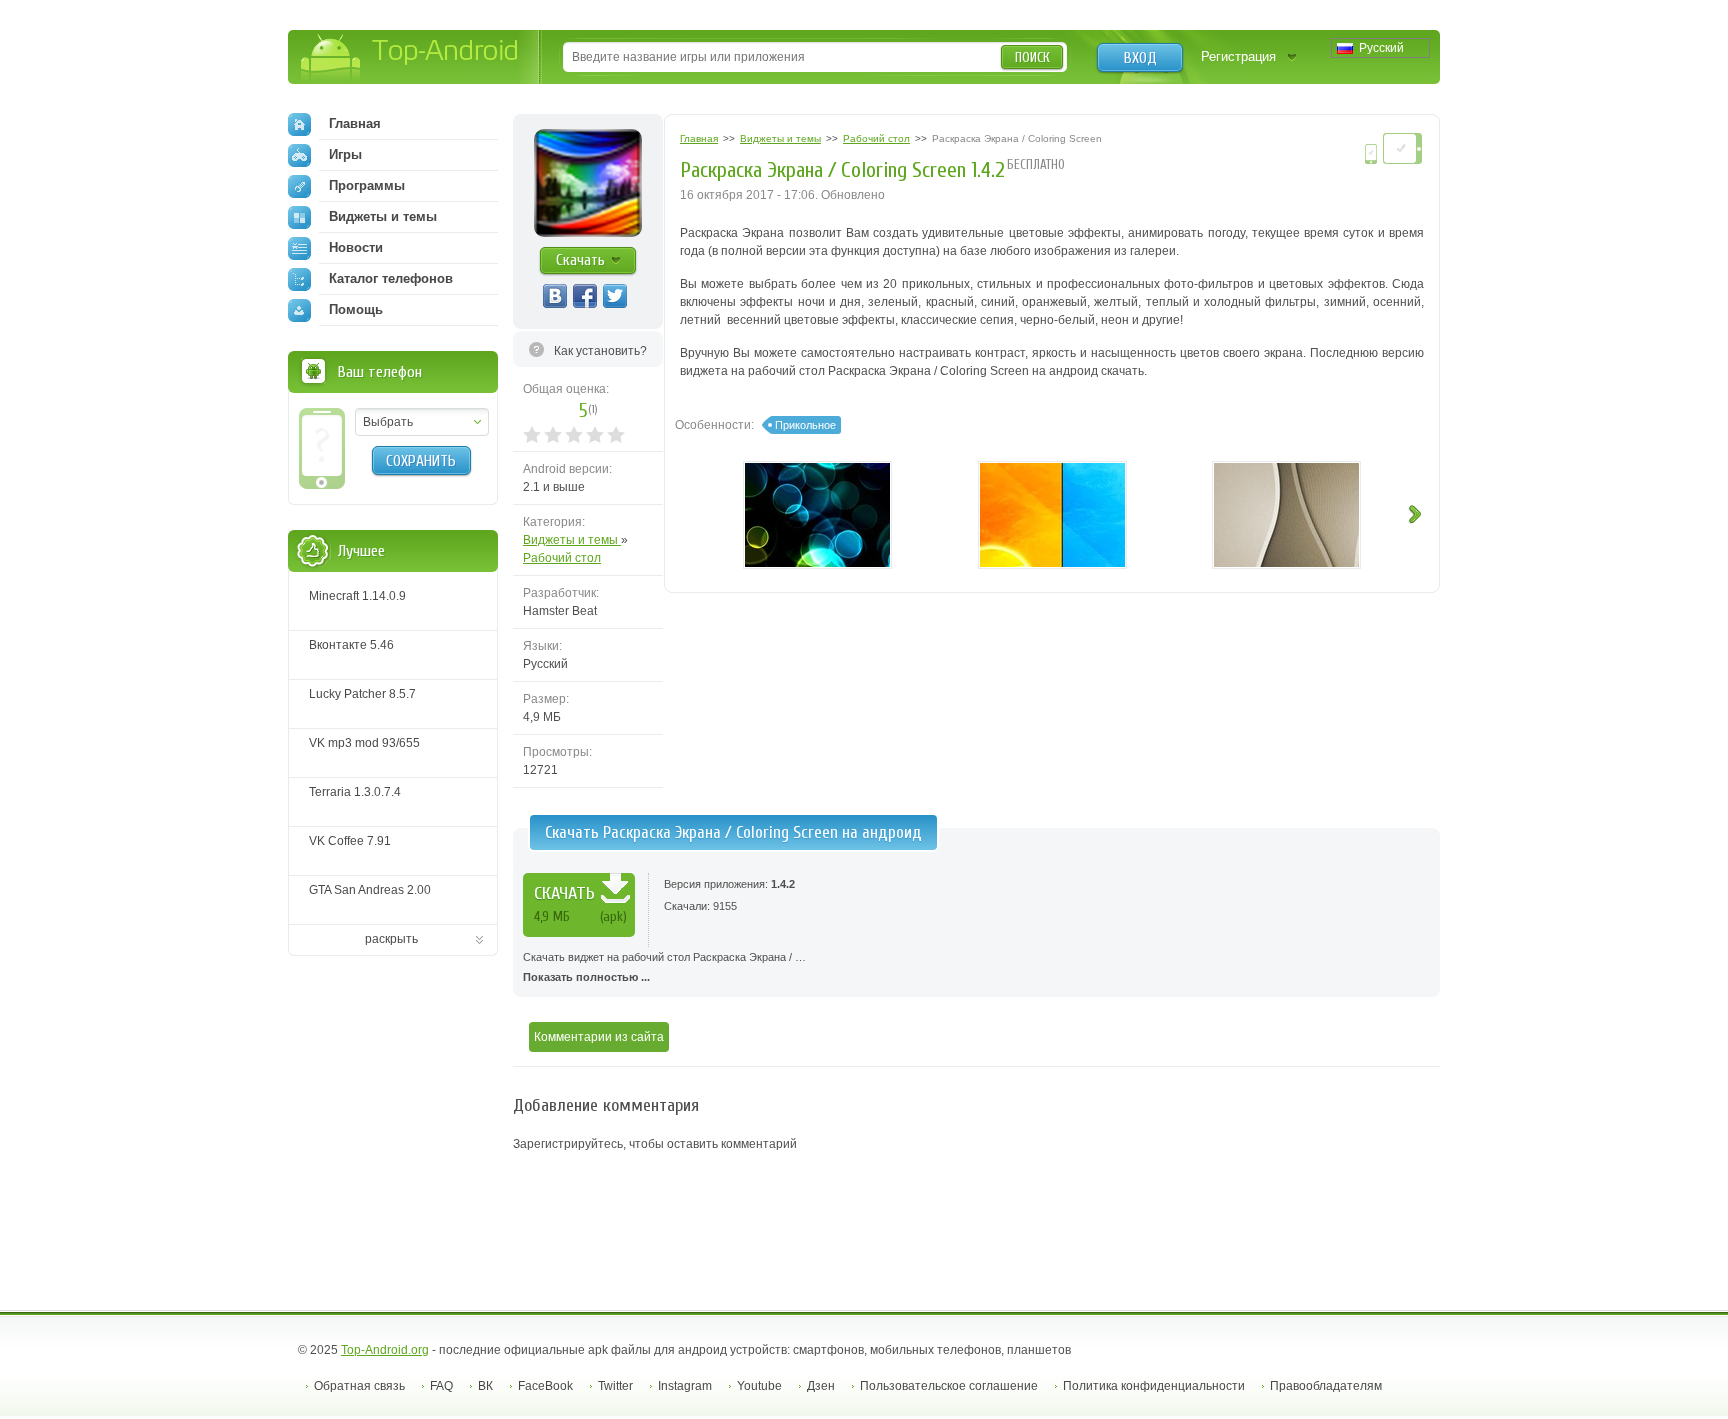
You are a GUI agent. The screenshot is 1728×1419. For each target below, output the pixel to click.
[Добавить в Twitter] (615, 296)
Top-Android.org (385, 1350)
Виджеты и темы (572, 540)
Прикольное (805, 425)
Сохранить (421, 461)
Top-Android (410, 58)
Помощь (356, 309)
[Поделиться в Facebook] (585, 296)
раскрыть (391, 939)
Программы (367, 185)
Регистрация (1238, 56)
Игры (345, 154)
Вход (1140, 58)
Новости (356, 247)
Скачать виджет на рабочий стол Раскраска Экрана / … (664, 967)
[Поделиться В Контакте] (555, 296)
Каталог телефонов (391, 278)
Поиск (1032, 57)
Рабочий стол (562, 558)
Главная (355, 123)
